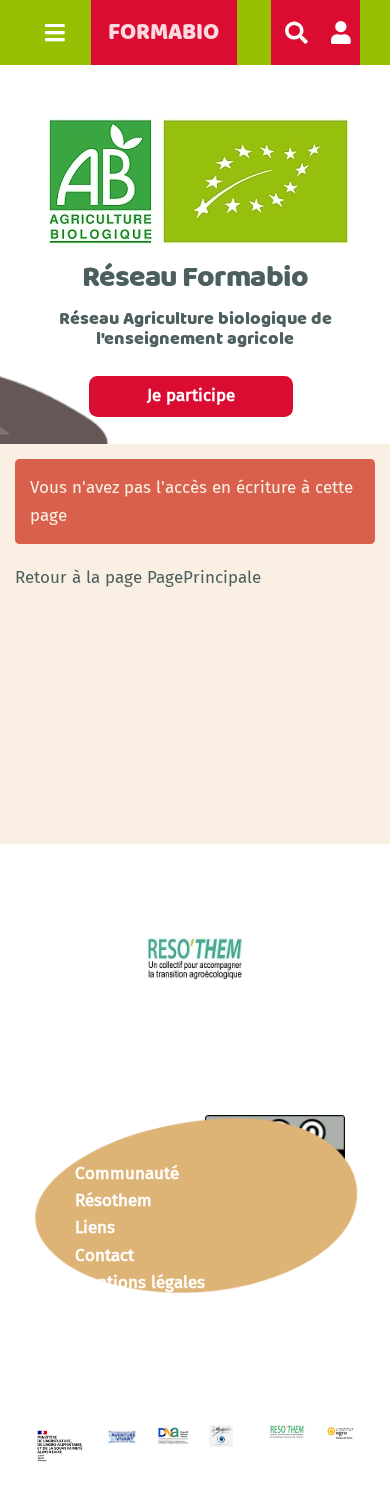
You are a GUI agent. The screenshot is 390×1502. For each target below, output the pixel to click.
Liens (95, 1227)
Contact (104, 1255)
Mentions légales (140, 1282)
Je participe (191, 395)
